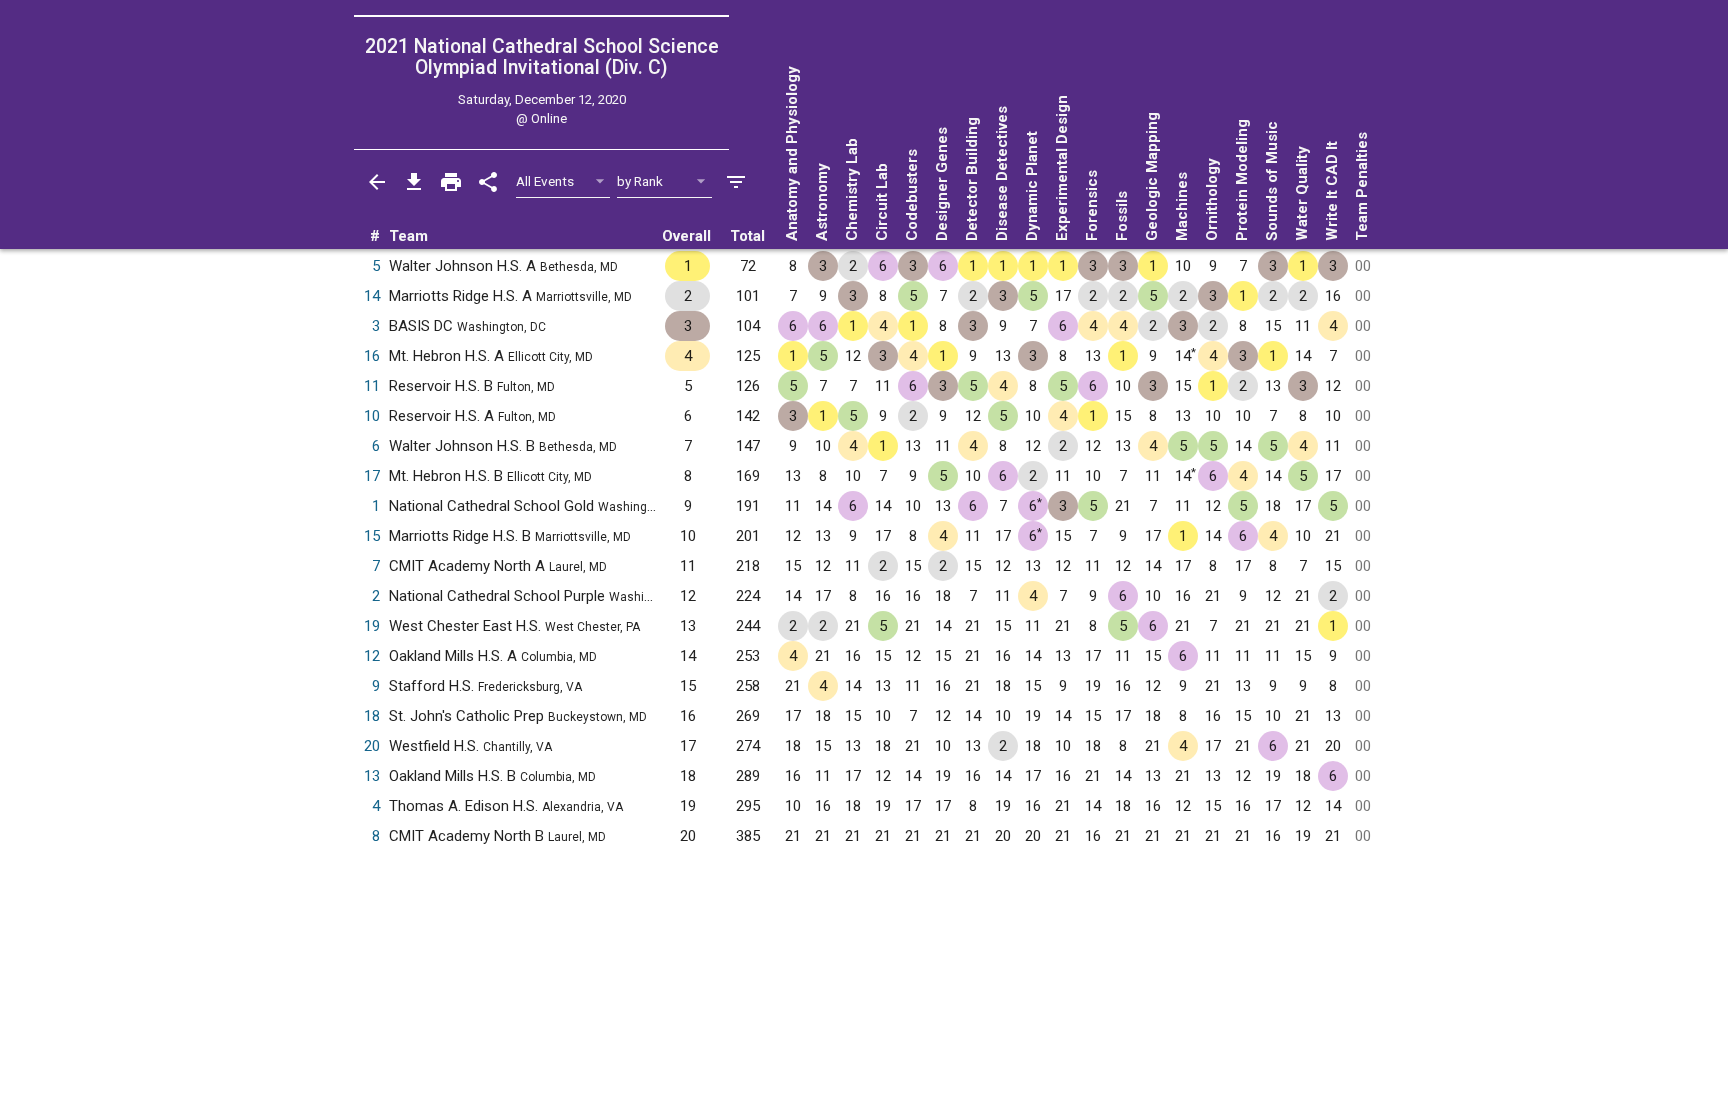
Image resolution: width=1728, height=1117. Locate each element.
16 (372, 356)
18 (372, 716)
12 (372, 656)
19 (372, 626)
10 (372, 416)
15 (372, 536)
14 (372, 296)
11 (372, 386)
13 (372, 776)
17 (372, 476)
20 (372, 746)
